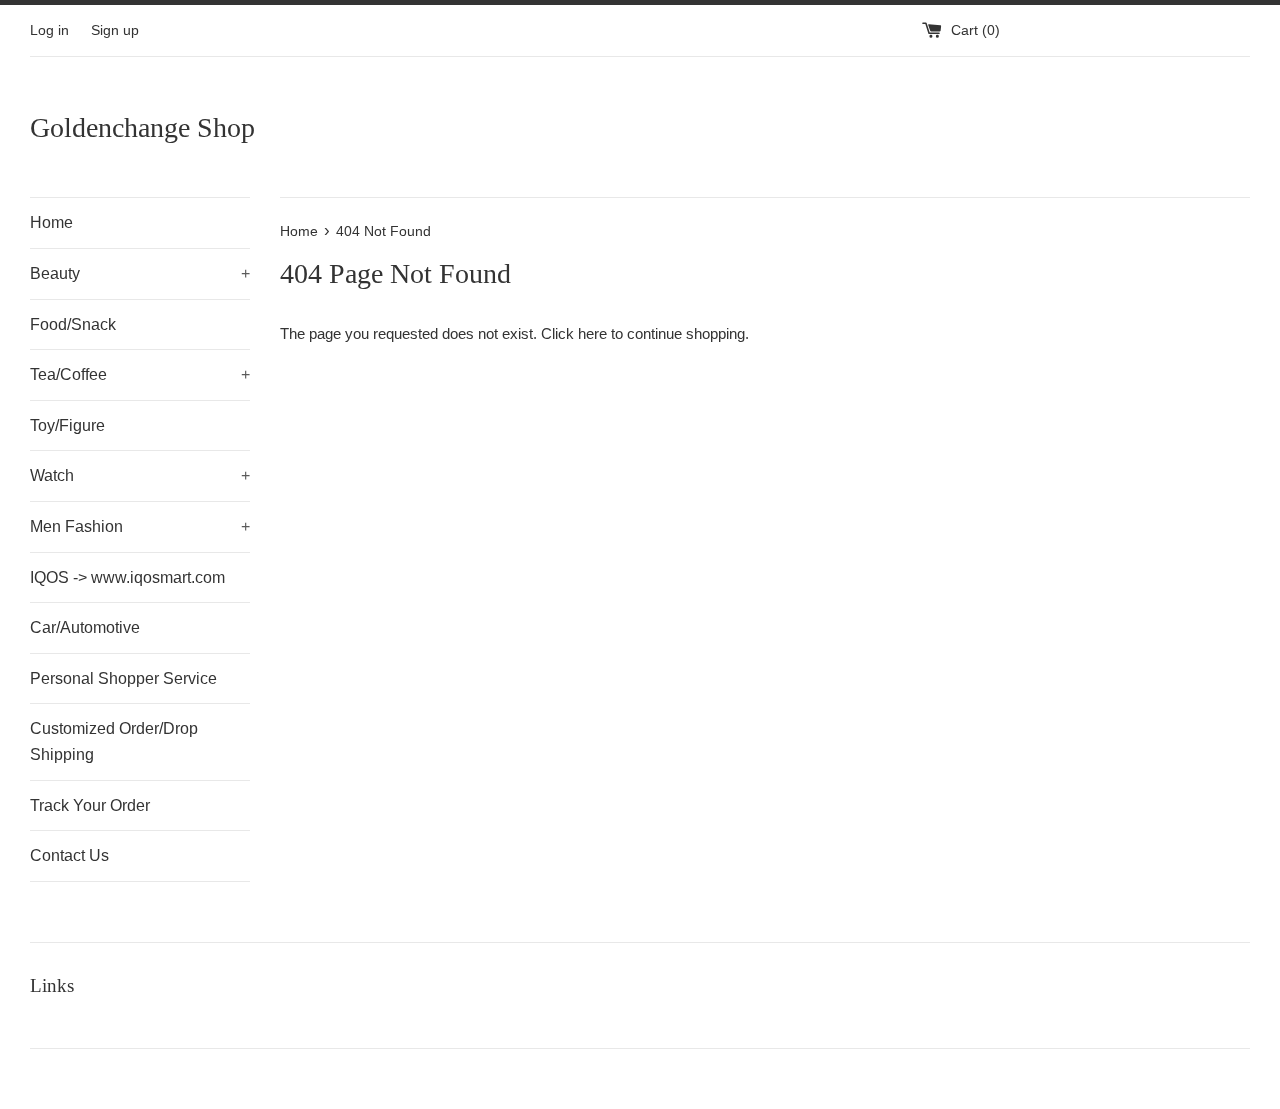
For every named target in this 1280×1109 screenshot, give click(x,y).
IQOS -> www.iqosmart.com (127, 577)
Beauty (140, 273)
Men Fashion (140, 526)
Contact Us (69, 855)
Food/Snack (73, 324)
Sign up (115, 30)
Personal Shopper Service (123, 678)
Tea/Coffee (140, 374)
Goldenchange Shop (142, 127)
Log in (49, 30)
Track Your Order (90, 805)
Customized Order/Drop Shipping (114, 741)
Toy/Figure (67, 425)
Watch (140, 475)
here (592, 333)
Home (51, 222)
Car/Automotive (85, 627)
